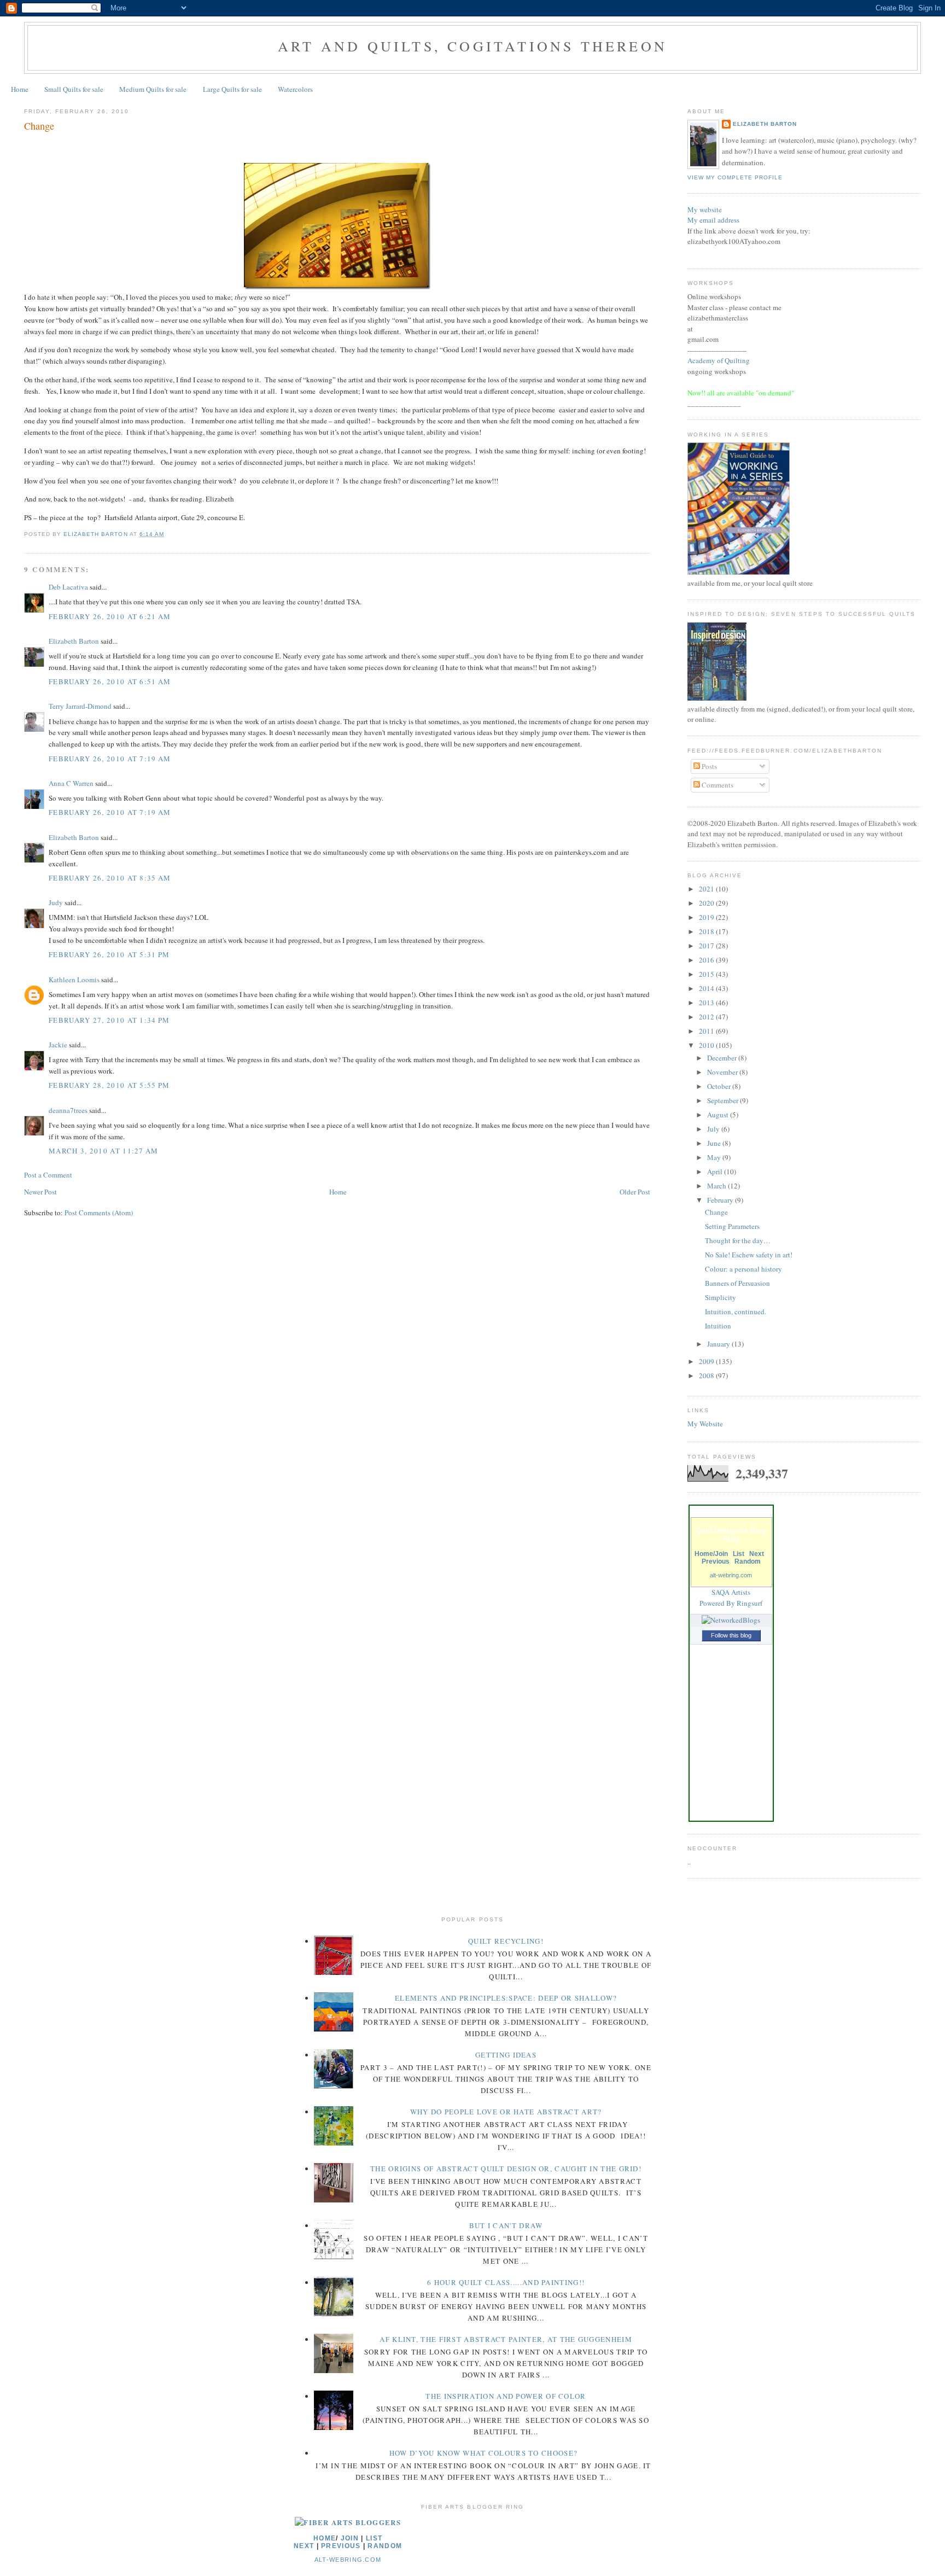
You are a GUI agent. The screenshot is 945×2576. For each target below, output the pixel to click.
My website (705, 209)
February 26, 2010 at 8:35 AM (110, 878)
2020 (707, 903)
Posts (708, 766)
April (716, 1172)
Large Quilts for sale (232, 89)
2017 (707, 946)
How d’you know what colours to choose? (483, 2453)
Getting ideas (506, 2055)
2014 (707, 988)
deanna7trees (68, 1110)
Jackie (58, 1045)
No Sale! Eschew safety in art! (749, 1255)
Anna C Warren (71, 783)
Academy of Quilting (719, 360)
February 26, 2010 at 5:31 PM (109, 954)
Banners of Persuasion (737, 1283)
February (721, 1200)
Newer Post (40, 1192)
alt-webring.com (731, 1575)
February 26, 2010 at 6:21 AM (110, 616)
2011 (707, 1031)
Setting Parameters (732, 1226)
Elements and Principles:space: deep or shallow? (506, 1998)
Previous (716, 1561)
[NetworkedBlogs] (731, 1620)
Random (748, 1561)
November (723, 1072)
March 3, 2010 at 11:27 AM (104, 1151)
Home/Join (711, 1554)
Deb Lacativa (68, 587)
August (719, 1115)
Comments (717, 785)
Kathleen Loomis (74, 980)
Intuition (718, 1326)
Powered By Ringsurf (731, 1603)
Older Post (635, 1192)
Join (350, 2538)
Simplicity (721, 1297)
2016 (707, 960)
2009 (707, 1361)
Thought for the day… (738, 1240)
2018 (707, 931)
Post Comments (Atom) (99, 1213)
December (723, 1058)
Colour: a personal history (743, 1269)
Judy (56, 902)
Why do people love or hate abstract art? (506, 2112)
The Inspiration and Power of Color (506, 2396)
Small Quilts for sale (74, 89)
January (719, 1344)
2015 (707, 974)
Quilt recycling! (506, 1941)
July (714, 1129)
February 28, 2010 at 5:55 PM (109, 1085)
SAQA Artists (731, 1592)
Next (757, 1554)
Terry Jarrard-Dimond (80, 706)
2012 (707, 1017)
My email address (713, 220)
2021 (707, 889)
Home (20, 89)
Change (716, 1212)
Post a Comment (48, 1175)
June (715, 1143)
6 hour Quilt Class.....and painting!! (506, 2282)
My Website (705, 1424)
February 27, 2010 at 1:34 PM (109, 1020)
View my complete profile (735, 177)
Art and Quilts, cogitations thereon (472, 46)
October (720, 1086)
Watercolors (295, 89)
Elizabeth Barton (74, 641)
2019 (707, 917)
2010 (707, 1045)
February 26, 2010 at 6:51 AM (110, 681)
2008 (707, 1376)
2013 (707, 1003)
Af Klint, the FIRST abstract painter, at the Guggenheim (506, 2339)
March (717, 1186)
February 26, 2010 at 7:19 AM (110, 759)
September (724, 1100)
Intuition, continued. (736, 1312)
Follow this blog (731, 1635)
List (739, 1554)
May (715, 1157)
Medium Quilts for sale (153, 89)
